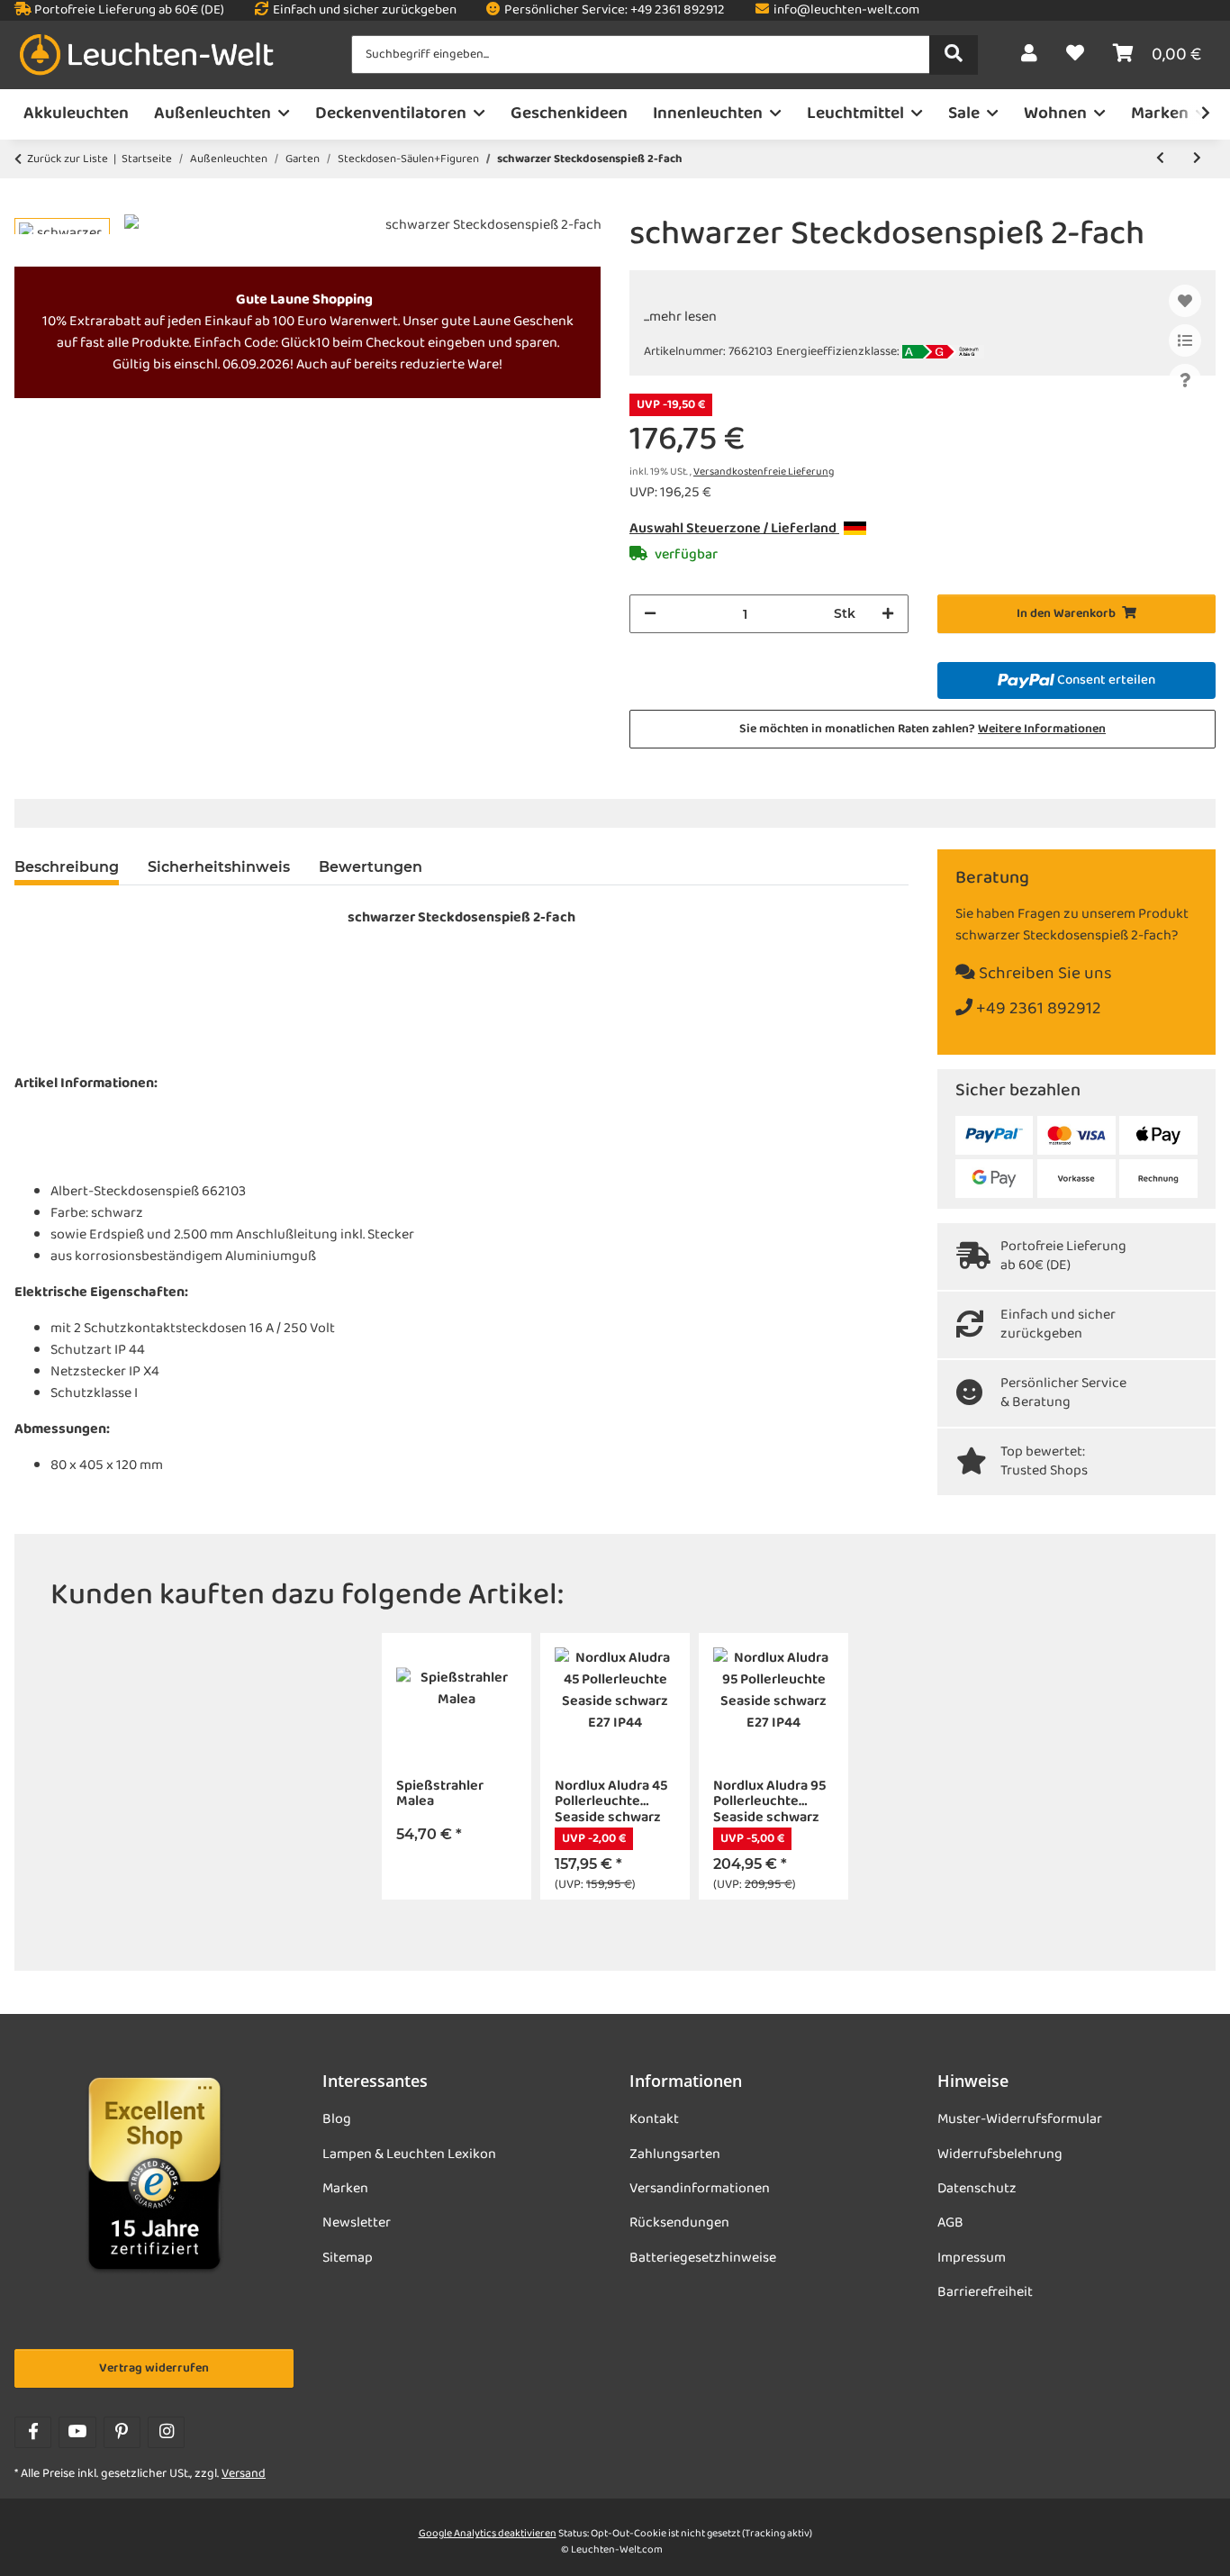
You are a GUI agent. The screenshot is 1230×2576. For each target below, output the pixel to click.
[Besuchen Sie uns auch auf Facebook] (33, 2432)
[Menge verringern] (650, 614)
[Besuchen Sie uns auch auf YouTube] (77, 2432)
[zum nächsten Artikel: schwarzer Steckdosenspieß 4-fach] (1197, 159)
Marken (345, 2189)
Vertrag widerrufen (154, 2368)
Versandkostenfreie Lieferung (764, 472)
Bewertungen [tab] (371, 867)
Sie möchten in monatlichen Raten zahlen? (922, 729)
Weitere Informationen (1042, 729)
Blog (337, 2119)
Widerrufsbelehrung (1000, 2154)
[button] (1029, 55)
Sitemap (348, 2258)
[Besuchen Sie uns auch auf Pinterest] (122, 2432)
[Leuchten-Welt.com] (147, 55)
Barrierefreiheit (985, 2292)
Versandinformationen (700, 2189)
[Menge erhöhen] (888, 614)
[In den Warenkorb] (29, 204)
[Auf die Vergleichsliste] (1185, 340)
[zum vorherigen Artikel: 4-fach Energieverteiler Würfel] (1160, 159)
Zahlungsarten (675, 2154)
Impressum (972, 2258)
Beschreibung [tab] (67, 867)
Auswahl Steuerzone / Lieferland (734, 529)
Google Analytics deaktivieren (488, 2534)
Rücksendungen (679, 2223)
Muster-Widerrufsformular (1020, 2119)
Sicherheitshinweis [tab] (219, 867)
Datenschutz (977, 2189)
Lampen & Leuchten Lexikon (409, 2154)
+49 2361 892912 (1037, 1009)
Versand (244, 2474)
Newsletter (357, 2223)
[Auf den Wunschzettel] (1185, 301)
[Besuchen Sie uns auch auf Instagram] (166, 2432)
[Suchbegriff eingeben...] (954, 55)
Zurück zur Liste (68, 159)
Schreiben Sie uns (1044, 974)
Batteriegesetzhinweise (703, 2258)
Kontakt (654, 2119)
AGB (950, 2223)
